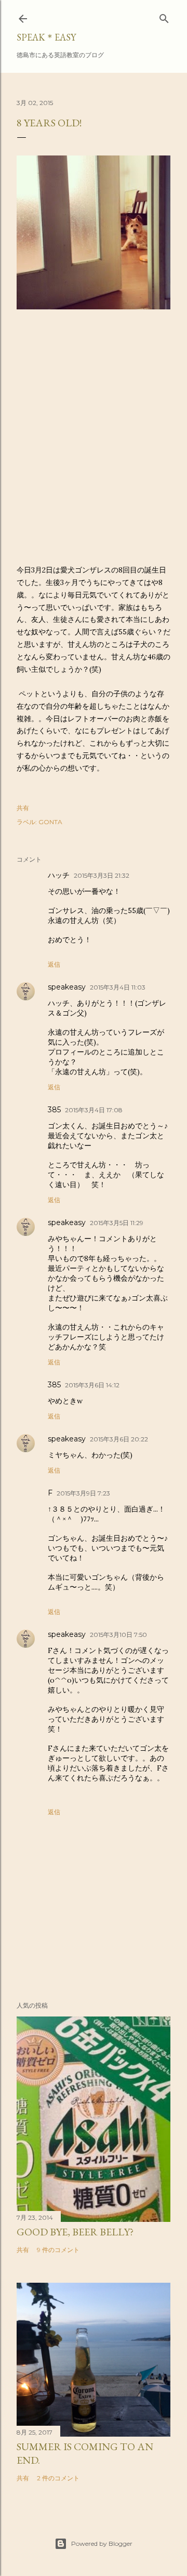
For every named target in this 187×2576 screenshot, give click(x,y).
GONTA (50, 822)
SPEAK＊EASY (46, 37)
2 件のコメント (58, 2478)
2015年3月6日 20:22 (119, 1439)
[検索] (164, 16)
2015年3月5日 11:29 (117, 1223)
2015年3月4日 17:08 (94, 1110)
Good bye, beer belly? (75, 2232)
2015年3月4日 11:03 (118, 987)
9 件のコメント (58, 2250)
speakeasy (67, 987)
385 (54, 1110)
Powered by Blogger (102, 2544)
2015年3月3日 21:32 (102, 875)
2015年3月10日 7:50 (118, 1635)
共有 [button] (23, 808)
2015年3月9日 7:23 (83, 1493)
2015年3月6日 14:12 (92, 1385)
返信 (54, 964)
